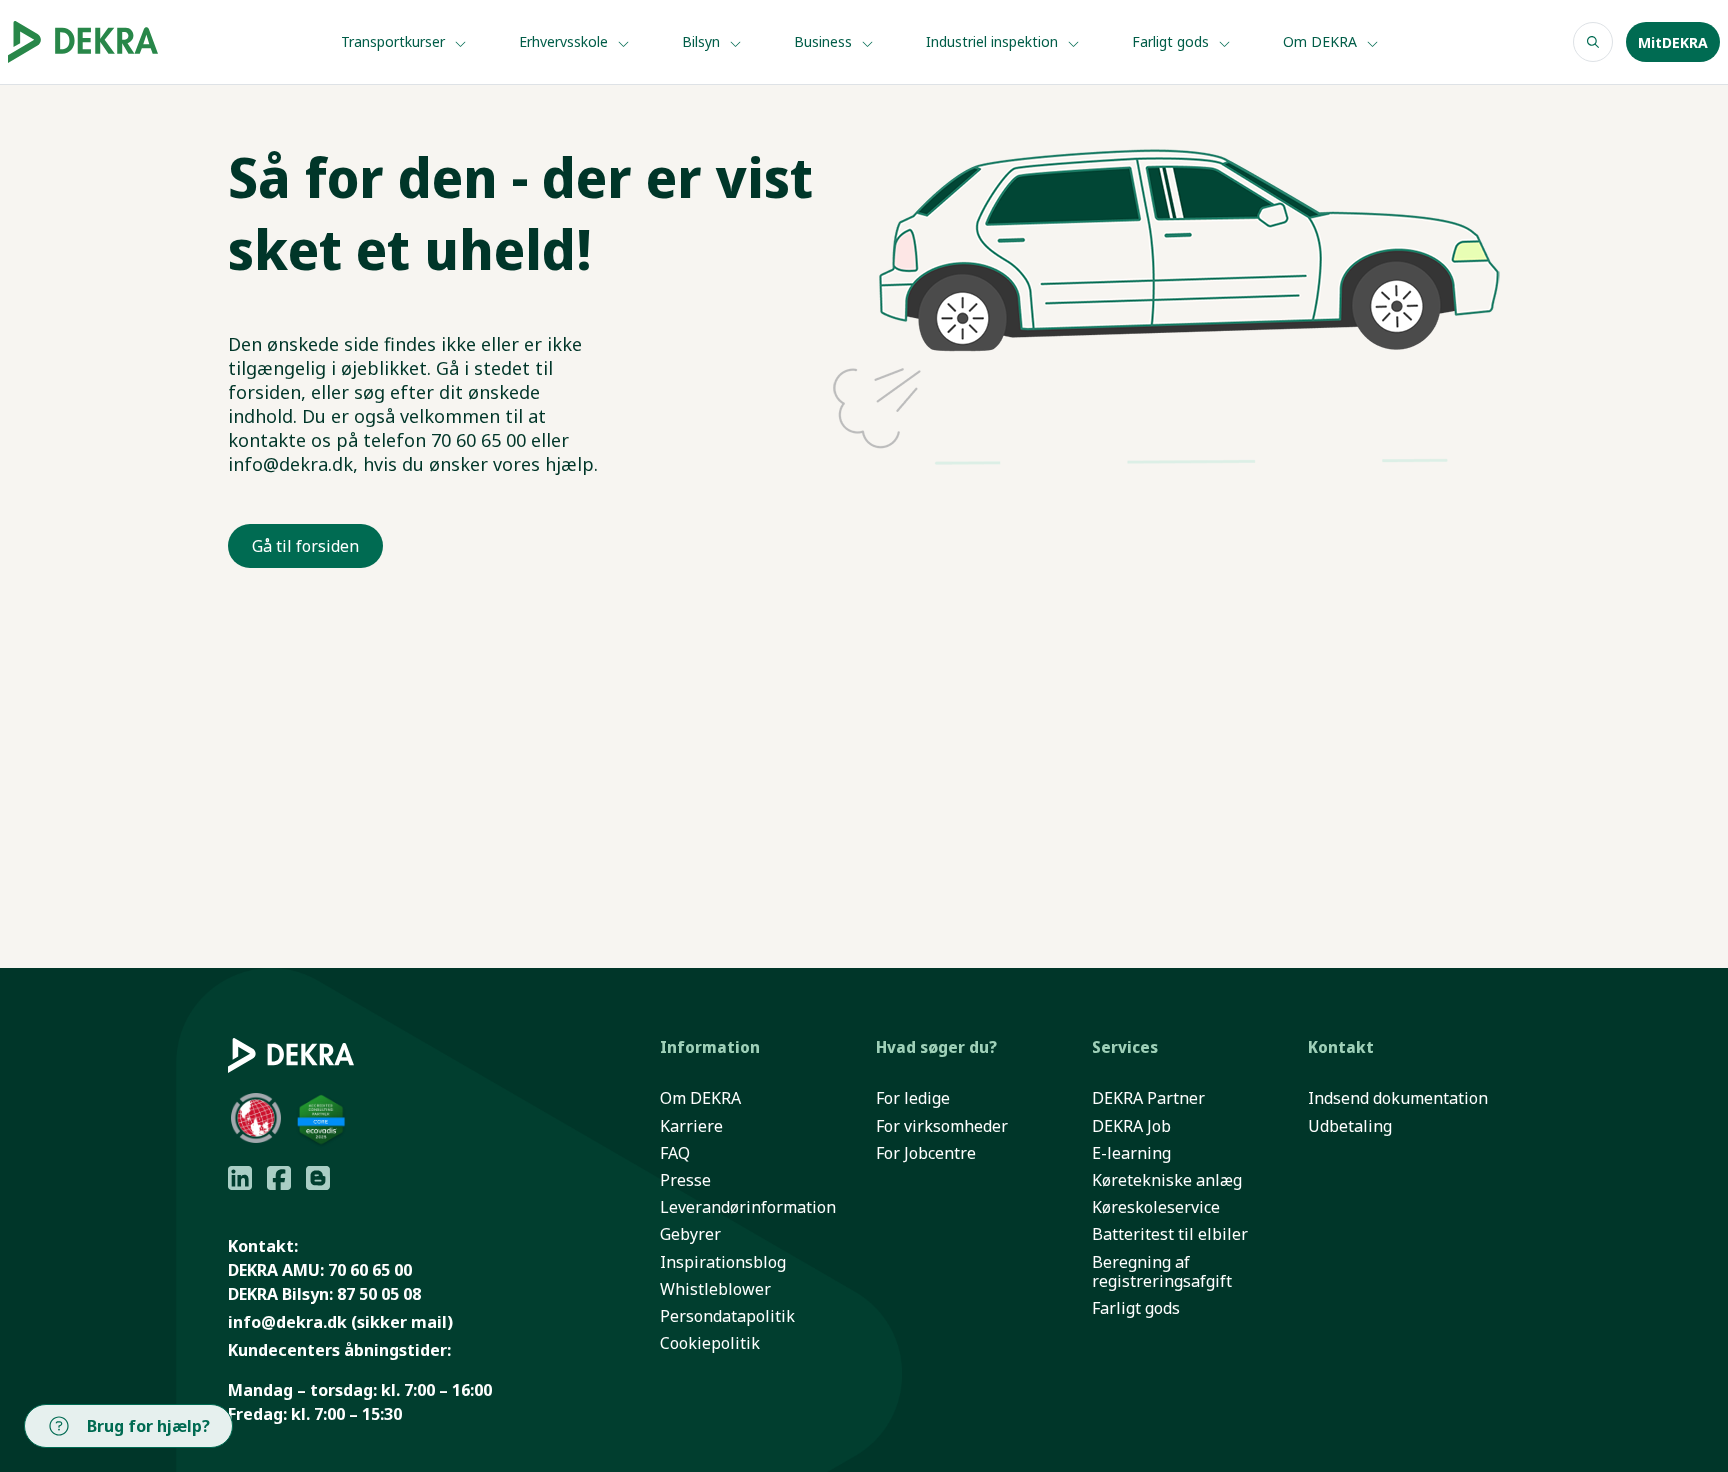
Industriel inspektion (994, 41)
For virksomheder (942, 1126)
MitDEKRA (1673, 42)
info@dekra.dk (287, 1322)
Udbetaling (1350, 1126)
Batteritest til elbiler (1170, 1234)
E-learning (1131, 1153)
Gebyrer (690, 1234)
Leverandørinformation (748, 1207)
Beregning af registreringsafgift (1162, 1272)
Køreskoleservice (1156, 1207)
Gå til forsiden (305, 546)
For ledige (913, 1098)
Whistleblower (715, 1289)
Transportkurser (395, 41)
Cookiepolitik (710, 1343)
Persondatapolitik (727, 1316)
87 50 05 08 (379, 1294)
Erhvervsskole (565, 41)
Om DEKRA (1322, 41)
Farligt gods (1172, 41)
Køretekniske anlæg (1167, 1180)
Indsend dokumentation (1398, 1098)
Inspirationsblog (723, 1262)
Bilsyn (703, 41)
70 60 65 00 (370, 1270)
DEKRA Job (1131, 1126)
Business (825, 41)
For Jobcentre (926, 1153)
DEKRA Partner (1148, 1098)
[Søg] (1593, 42)
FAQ (675, 1153)
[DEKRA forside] (112, 41)
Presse (685, 1180)
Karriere (691, 1126)
